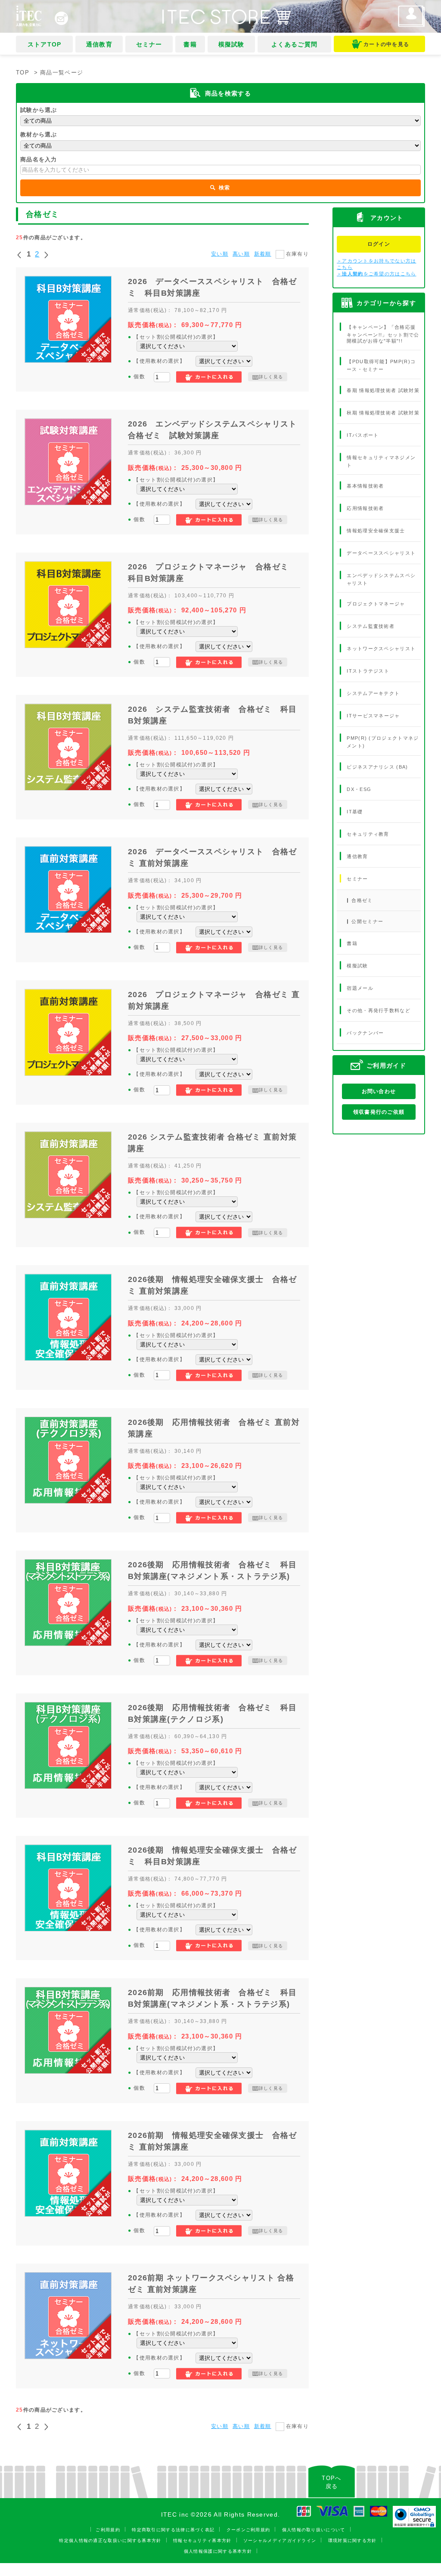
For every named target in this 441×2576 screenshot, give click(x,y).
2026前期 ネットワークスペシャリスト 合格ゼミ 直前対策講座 (211, 2284)
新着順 (263, 254)
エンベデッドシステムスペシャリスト (381, 579)
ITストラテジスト (368, 671)
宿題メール (360, 988)
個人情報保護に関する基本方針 (218, 2551)
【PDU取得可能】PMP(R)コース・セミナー (381, 365)
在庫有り (297, 254)
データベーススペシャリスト (381, 553)
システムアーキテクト (373, 693)
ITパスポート (363, 435)
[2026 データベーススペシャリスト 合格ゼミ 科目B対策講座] (68, 319)
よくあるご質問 (294, 44)
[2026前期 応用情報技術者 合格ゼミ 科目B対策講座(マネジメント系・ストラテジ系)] (68, 2030)
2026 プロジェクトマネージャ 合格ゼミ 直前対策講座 (214, 1000)
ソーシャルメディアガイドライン (280, 2540)
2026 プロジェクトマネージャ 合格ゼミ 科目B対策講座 (213, 573)
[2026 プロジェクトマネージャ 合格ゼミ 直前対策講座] (68, 1032)
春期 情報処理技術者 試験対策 (383, 390)
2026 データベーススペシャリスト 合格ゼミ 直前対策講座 (213, 857)
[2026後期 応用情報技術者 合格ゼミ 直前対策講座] (68, 1460)
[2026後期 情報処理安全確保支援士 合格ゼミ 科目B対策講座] (68, 1888)
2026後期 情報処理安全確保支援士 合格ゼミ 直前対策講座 (213, 1285)
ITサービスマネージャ (373, 716)
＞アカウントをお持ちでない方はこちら (377, 264)
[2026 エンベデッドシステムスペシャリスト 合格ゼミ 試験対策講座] (68, 462)
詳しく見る (271, 377)
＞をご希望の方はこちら (377, 274)
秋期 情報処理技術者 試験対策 (383, 413)
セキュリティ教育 (368, 834)
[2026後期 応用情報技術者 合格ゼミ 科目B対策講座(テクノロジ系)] (68, 1745)
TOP (23, 73)
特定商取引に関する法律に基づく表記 (173, 2530)
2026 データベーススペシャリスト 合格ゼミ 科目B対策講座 (213, 287)
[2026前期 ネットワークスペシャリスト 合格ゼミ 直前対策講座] (68, 2316)
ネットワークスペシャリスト (381, 649)
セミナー (149, 44)
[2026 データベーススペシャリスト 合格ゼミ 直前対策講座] (68, 890)
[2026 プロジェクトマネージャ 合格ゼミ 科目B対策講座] (68, 605)
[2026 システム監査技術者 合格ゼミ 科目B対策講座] (68, 747)
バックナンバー (365, 1033)
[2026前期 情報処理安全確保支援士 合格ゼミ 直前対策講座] (68, 2173)
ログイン (379, 244)
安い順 (220, 254)
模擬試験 (231, 44)
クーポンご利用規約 (248, 2530)
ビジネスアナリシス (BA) (377, 766)
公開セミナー (367, 921)
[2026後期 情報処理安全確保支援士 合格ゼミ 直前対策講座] (68, 1317)
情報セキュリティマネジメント (381, 461)
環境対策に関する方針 (352, 2540)
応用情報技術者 (365, 508)
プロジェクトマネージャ (376, 604)
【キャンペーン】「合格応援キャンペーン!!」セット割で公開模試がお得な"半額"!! (383, 334)
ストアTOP (45, 44)
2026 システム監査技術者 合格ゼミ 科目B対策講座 (213, 715)
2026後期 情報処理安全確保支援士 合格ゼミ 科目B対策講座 (213, 1856)
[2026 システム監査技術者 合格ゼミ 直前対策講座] (68, 1175)
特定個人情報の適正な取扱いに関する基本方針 (110, 2540)
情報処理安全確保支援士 (376, 531)
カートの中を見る (386, 44)
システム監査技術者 (371, 626)
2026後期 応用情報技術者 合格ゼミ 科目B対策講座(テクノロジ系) (213, 1713)
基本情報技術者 (365, 486)
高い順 (241, 254)
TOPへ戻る (331, 2482)
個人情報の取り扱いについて (314, 2530)
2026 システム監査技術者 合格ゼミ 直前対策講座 (212, 1143)
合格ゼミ (362, 900)
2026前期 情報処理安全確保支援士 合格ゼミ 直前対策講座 (213, 2141)
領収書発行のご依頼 (379, 1112)
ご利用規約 (108, 2530)
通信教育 (99, 44)
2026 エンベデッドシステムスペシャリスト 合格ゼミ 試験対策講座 (214, 430)
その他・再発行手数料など (379, 1010)
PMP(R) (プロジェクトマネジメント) (383, 742)
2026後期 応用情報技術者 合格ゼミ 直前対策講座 (214, 1428)
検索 (224, 188)
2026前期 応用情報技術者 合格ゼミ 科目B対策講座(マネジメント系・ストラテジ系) (213, 1998)
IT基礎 (355, 811)
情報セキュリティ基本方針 (202, 2540)
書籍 (190, 44)
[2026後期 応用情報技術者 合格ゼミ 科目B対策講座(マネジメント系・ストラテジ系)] (68, 1603)
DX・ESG (359, 789)
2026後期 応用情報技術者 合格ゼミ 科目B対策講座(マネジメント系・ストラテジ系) (213, 1571)
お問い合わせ (379, 1091)
